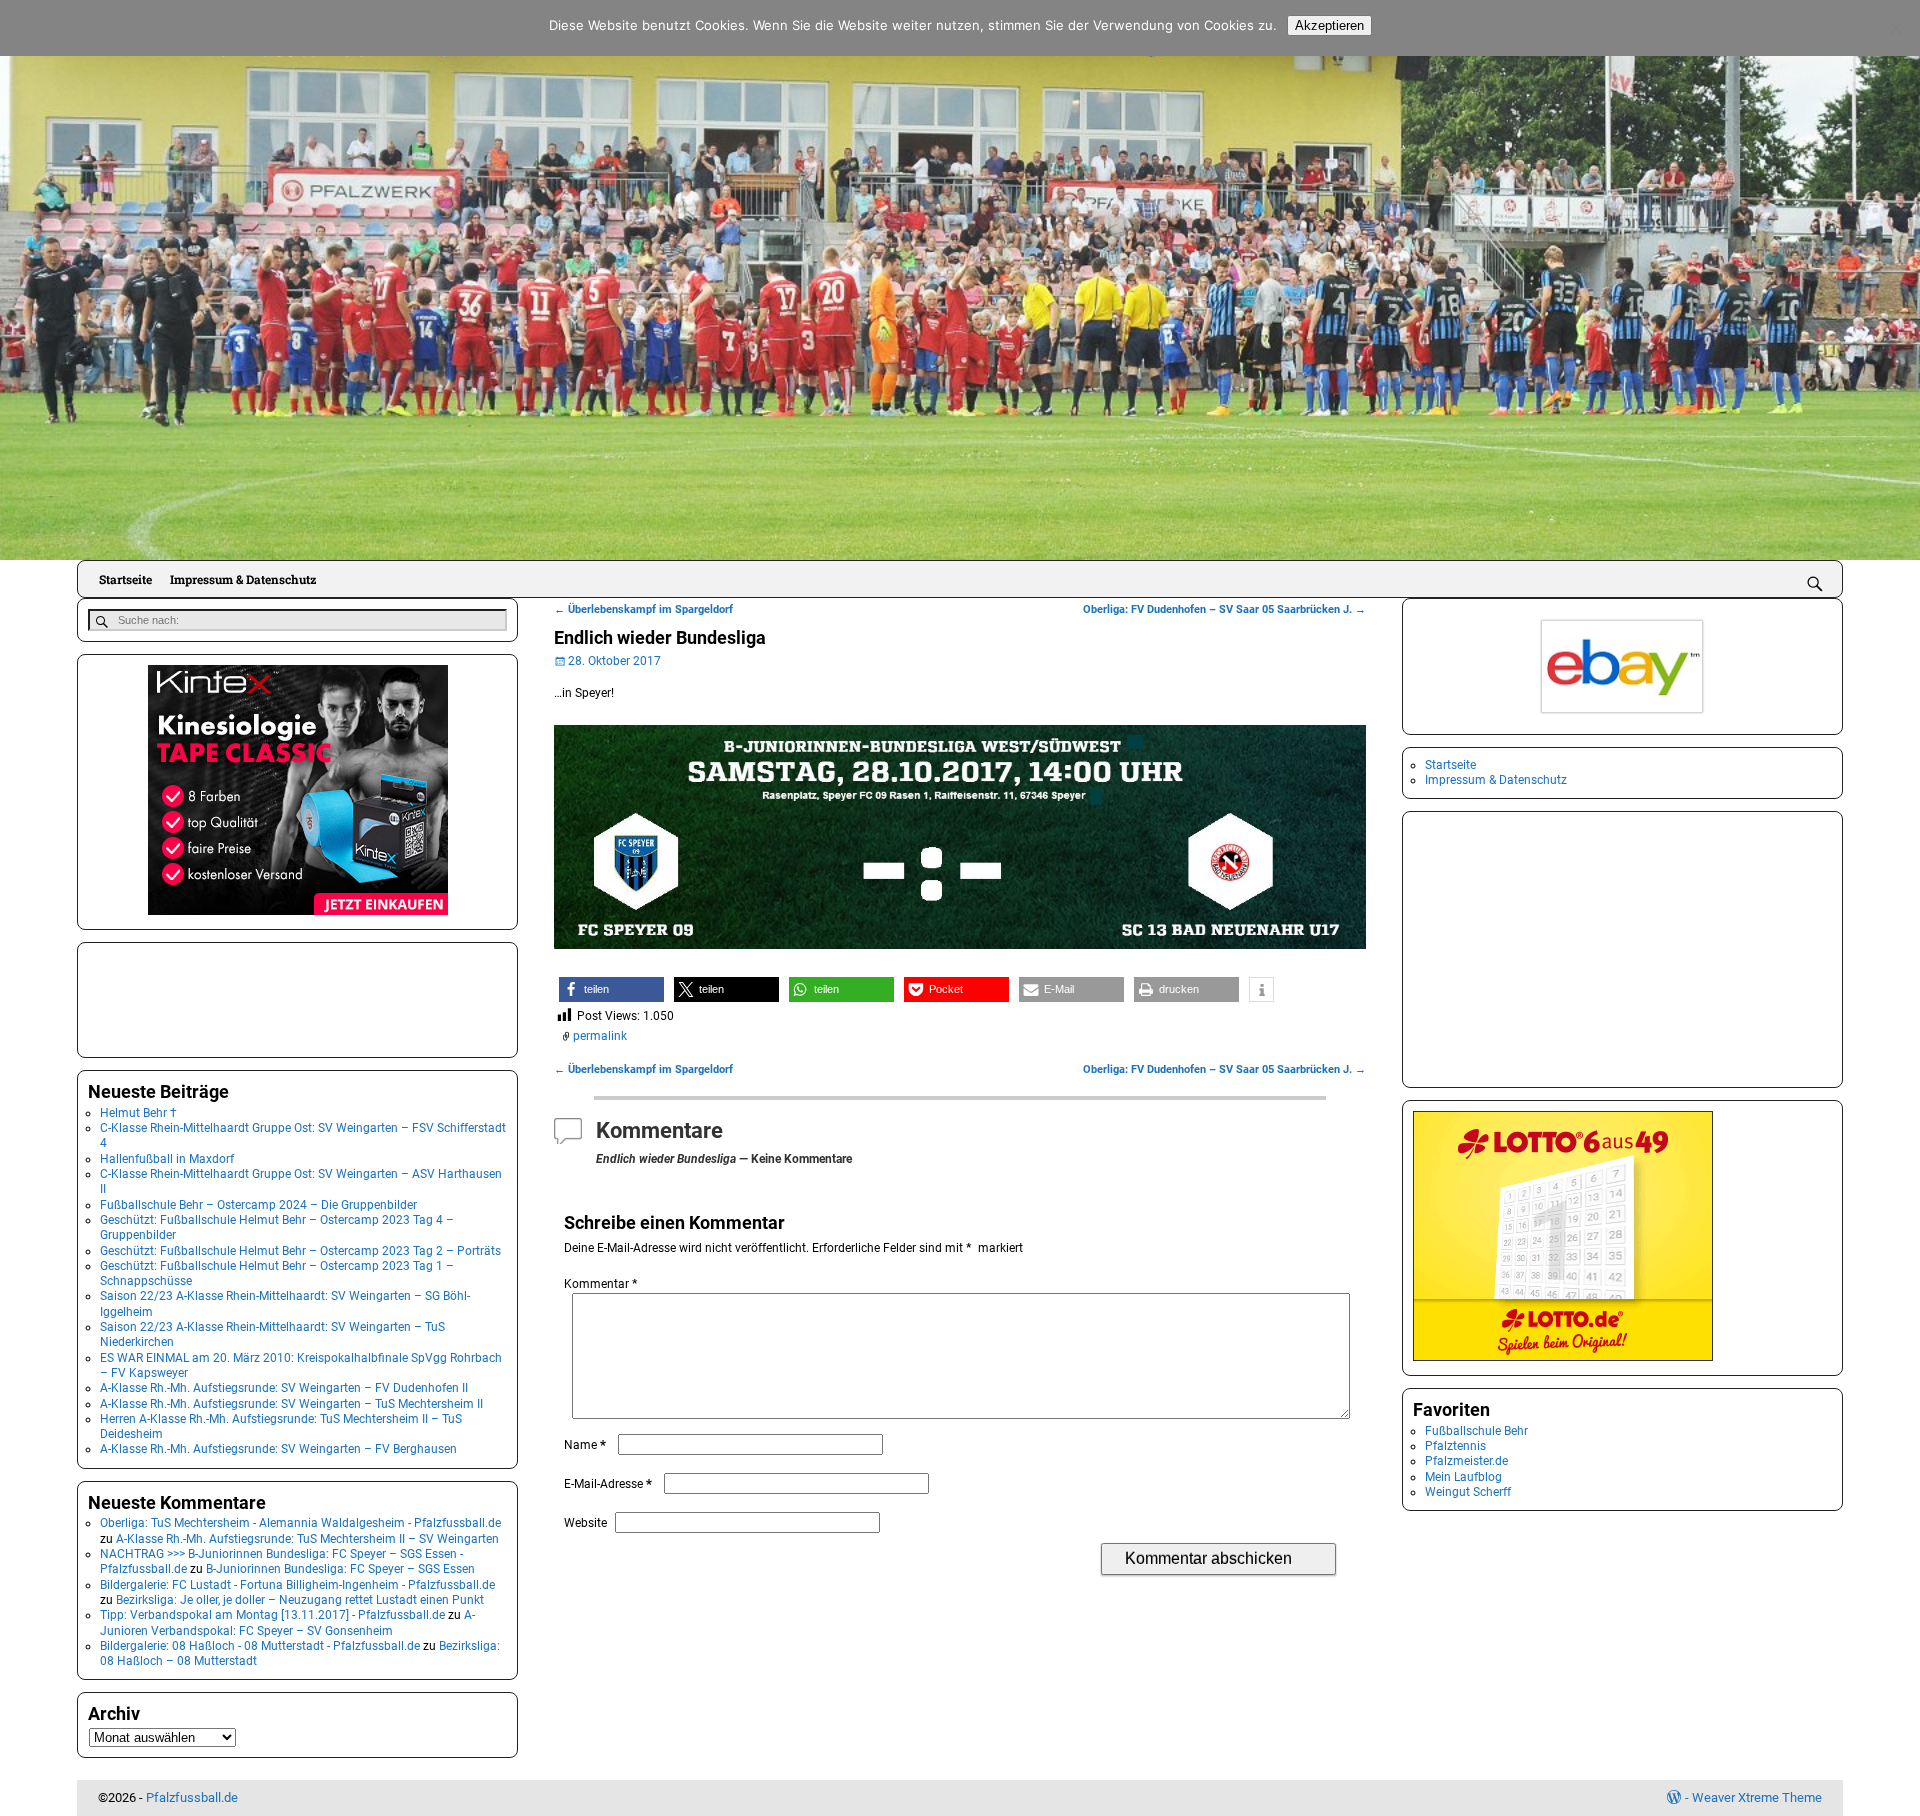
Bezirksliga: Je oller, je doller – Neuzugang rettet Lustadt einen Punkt (300, 1600)
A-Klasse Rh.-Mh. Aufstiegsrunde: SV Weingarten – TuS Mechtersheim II (291, 1404)
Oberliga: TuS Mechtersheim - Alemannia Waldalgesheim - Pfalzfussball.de (300, 1523)
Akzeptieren (1329, 25)
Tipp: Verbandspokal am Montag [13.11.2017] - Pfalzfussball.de (272, 1615)
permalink (600, 1036)
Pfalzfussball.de (192, 1797)
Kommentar (600, 1284)
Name (585, 1445)
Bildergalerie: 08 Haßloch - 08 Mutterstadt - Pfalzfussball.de (260, 1646)
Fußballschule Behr (1476, 1431)
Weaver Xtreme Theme (1757, 1797)
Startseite (125, 579)
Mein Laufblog (1463, 1477)
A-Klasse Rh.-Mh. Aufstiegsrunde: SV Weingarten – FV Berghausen (278, 1449)
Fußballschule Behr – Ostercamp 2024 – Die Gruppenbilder (258, 1205)
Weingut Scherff (1468, 1492)
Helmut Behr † (138, 1113)
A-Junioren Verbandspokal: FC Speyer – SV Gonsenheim (287, 1622)
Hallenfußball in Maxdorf (167, 1159)
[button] (611, 989)
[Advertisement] (188, 998)
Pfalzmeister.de (1466, 1461)
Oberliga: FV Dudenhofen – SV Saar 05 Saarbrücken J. (1224, 609)
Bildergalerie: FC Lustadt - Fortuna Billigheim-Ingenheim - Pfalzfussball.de (297, 1585)
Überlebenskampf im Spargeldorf (643, 609)
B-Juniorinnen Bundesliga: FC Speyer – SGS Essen (340, 1569)
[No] (1895, 28)
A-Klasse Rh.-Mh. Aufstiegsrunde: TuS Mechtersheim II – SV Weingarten (307, 1539)
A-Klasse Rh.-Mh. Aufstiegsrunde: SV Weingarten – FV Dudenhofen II (284, 1388)
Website (585, 1523)
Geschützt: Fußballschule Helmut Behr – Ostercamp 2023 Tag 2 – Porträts (300, 1251)
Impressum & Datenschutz (243, 579)
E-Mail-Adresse (608, 1484)
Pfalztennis (1455, 1446)
